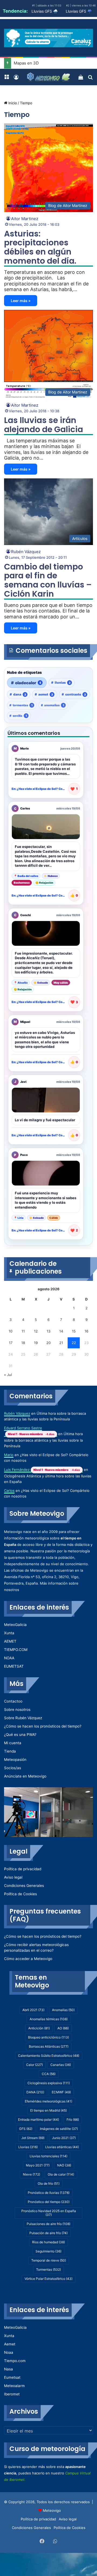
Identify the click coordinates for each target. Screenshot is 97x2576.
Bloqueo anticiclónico (48, 2037)
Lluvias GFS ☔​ (79, 11)
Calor (34, 2065)
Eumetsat (12, 2377)
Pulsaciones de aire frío (48, 2224)
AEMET (10, 1641)
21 (61, 1343)
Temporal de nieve (49, 2260)
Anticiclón (39, 2028)
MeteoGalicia (15, 1625)
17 (11, 1343)
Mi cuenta (13, 1743)
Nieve (32, 2174)
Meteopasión (15, 1760)
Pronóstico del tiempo (49, 2202)
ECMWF (61, 2092)
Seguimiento (48, 2251)
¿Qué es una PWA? (20, 1735)
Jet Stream (33, 2138)
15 (74, 1331)
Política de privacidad (23, 1869)
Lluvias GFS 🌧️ (45, 11)
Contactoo (13, 1701)
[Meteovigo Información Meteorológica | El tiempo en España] (48, 77)
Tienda (10, 1751)
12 (36, 1331)
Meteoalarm (14, 2386)
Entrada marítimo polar (39, 2120)
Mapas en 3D (26, 63)
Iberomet (12, 2394)
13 (48, 1331)
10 (11, 1331)
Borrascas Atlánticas (49, 2046)
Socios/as (13, 1768)
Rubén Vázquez (26, 552)
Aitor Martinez (25, 219)
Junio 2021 (64, 2138)
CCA (49, 2074)
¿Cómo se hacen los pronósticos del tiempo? (43, 1726)
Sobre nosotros (17, 1710)
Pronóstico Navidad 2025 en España (49, 2213)
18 (23, 1343)
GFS (26, 2129)
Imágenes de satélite (59, 2129)
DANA (35, 2092)
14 (61, 1331)
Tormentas (48, 2269)
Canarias (61, 2065)
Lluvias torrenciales (48, 2156)
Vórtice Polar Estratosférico (48, 2279)
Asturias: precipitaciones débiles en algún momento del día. (40, 247)
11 (23, 1331)
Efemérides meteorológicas (48, 2101)
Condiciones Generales (24, 1886)
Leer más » (21, 301)
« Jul (8, 1375)
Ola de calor (61, 2174)
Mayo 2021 (38, 2165)
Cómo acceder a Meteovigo (28, 1959)
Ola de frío (49, 2183)
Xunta (9, 1633)
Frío (73, 2120)
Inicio (12, 103)
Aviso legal (13, 1877)
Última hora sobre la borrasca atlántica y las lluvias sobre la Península (43, 1440)
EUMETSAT (14, 1666)
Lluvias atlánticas (62, 2147)
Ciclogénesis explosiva (49, 2083)
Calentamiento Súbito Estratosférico (49, 2056)
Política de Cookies (20, 1894)
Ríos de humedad (48, 2242)
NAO (64, 2165)
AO (63, 2028)
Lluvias (28, 2147)
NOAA (9, 1658)
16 (86, 1331)
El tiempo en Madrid (48, 2110)
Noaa (9, 2352)
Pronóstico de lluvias (49, 2193)
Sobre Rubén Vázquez (23, 1718)
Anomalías (63, 2010)
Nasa (8, 2369)
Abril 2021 (33, 2010)
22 (74, 1343)
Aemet (10, 2344)
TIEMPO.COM (16, 1650)
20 (48, 1343)
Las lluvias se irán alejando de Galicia (44, 425)
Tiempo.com (15, 2361)
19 (36, 1343)
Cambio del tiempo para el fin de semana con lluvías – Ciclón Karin (48, 580)
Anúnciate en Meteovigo (25, 1776)
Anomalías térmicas (49, 2019)
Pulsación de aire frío (48, 2233)
